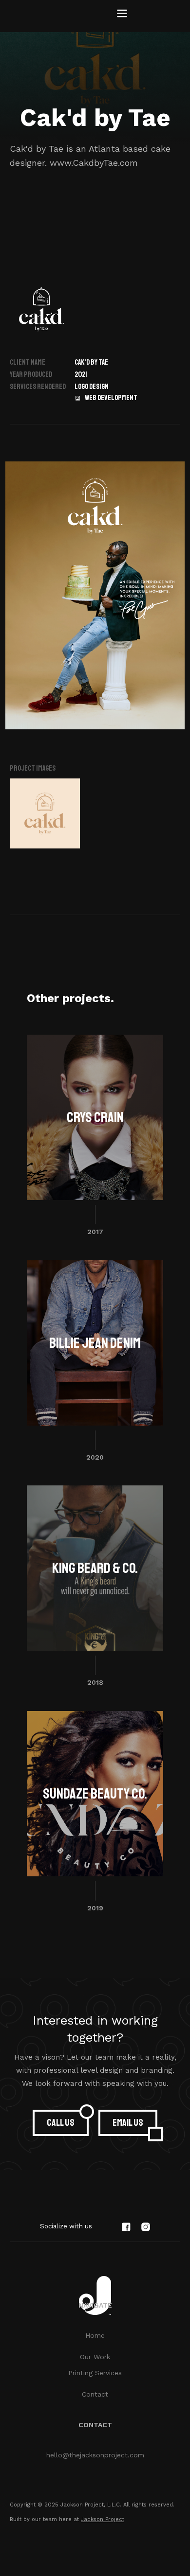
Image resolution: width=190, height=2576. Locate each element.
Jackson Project (103, 2519)
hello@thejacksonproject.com (95, 2455)
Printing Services (95, 2373)
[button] (122, 14)
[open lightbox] (45, 813)
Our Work (95, 2357)
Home (95, 2335)
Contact (95, 2394)
